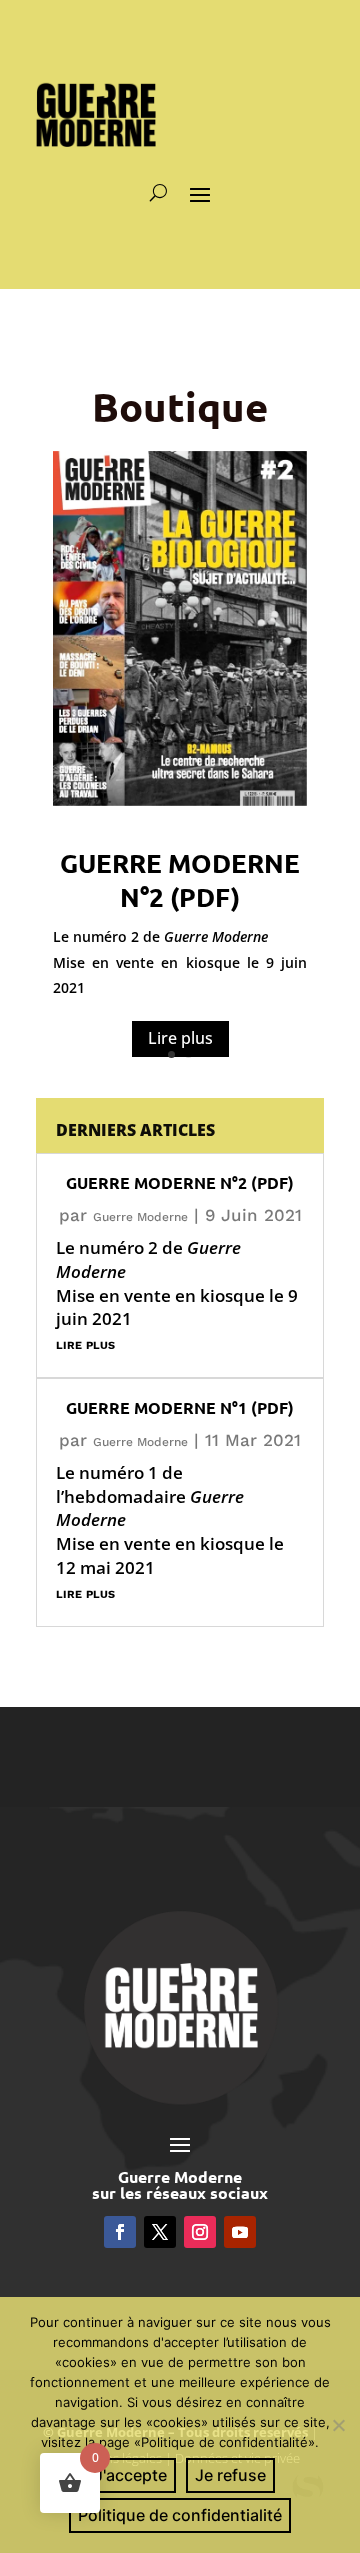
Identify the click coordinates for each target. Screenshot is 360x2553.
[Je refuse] (337, 2422)
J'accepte (130, 2475)
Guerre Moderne (140, 1217)
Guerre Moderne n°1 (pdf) (180, 1407)
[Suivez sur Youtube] (240, 2232)
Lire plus (180, 1038)
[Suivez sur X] (160, 2232)
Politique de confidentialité (180, 2515)
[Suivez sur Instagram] (200, 2232)
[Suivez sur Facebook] (120, 2232)
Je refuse (230, 2475)
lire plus (85, 1344)
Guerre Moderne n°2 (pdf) (180, 879)
